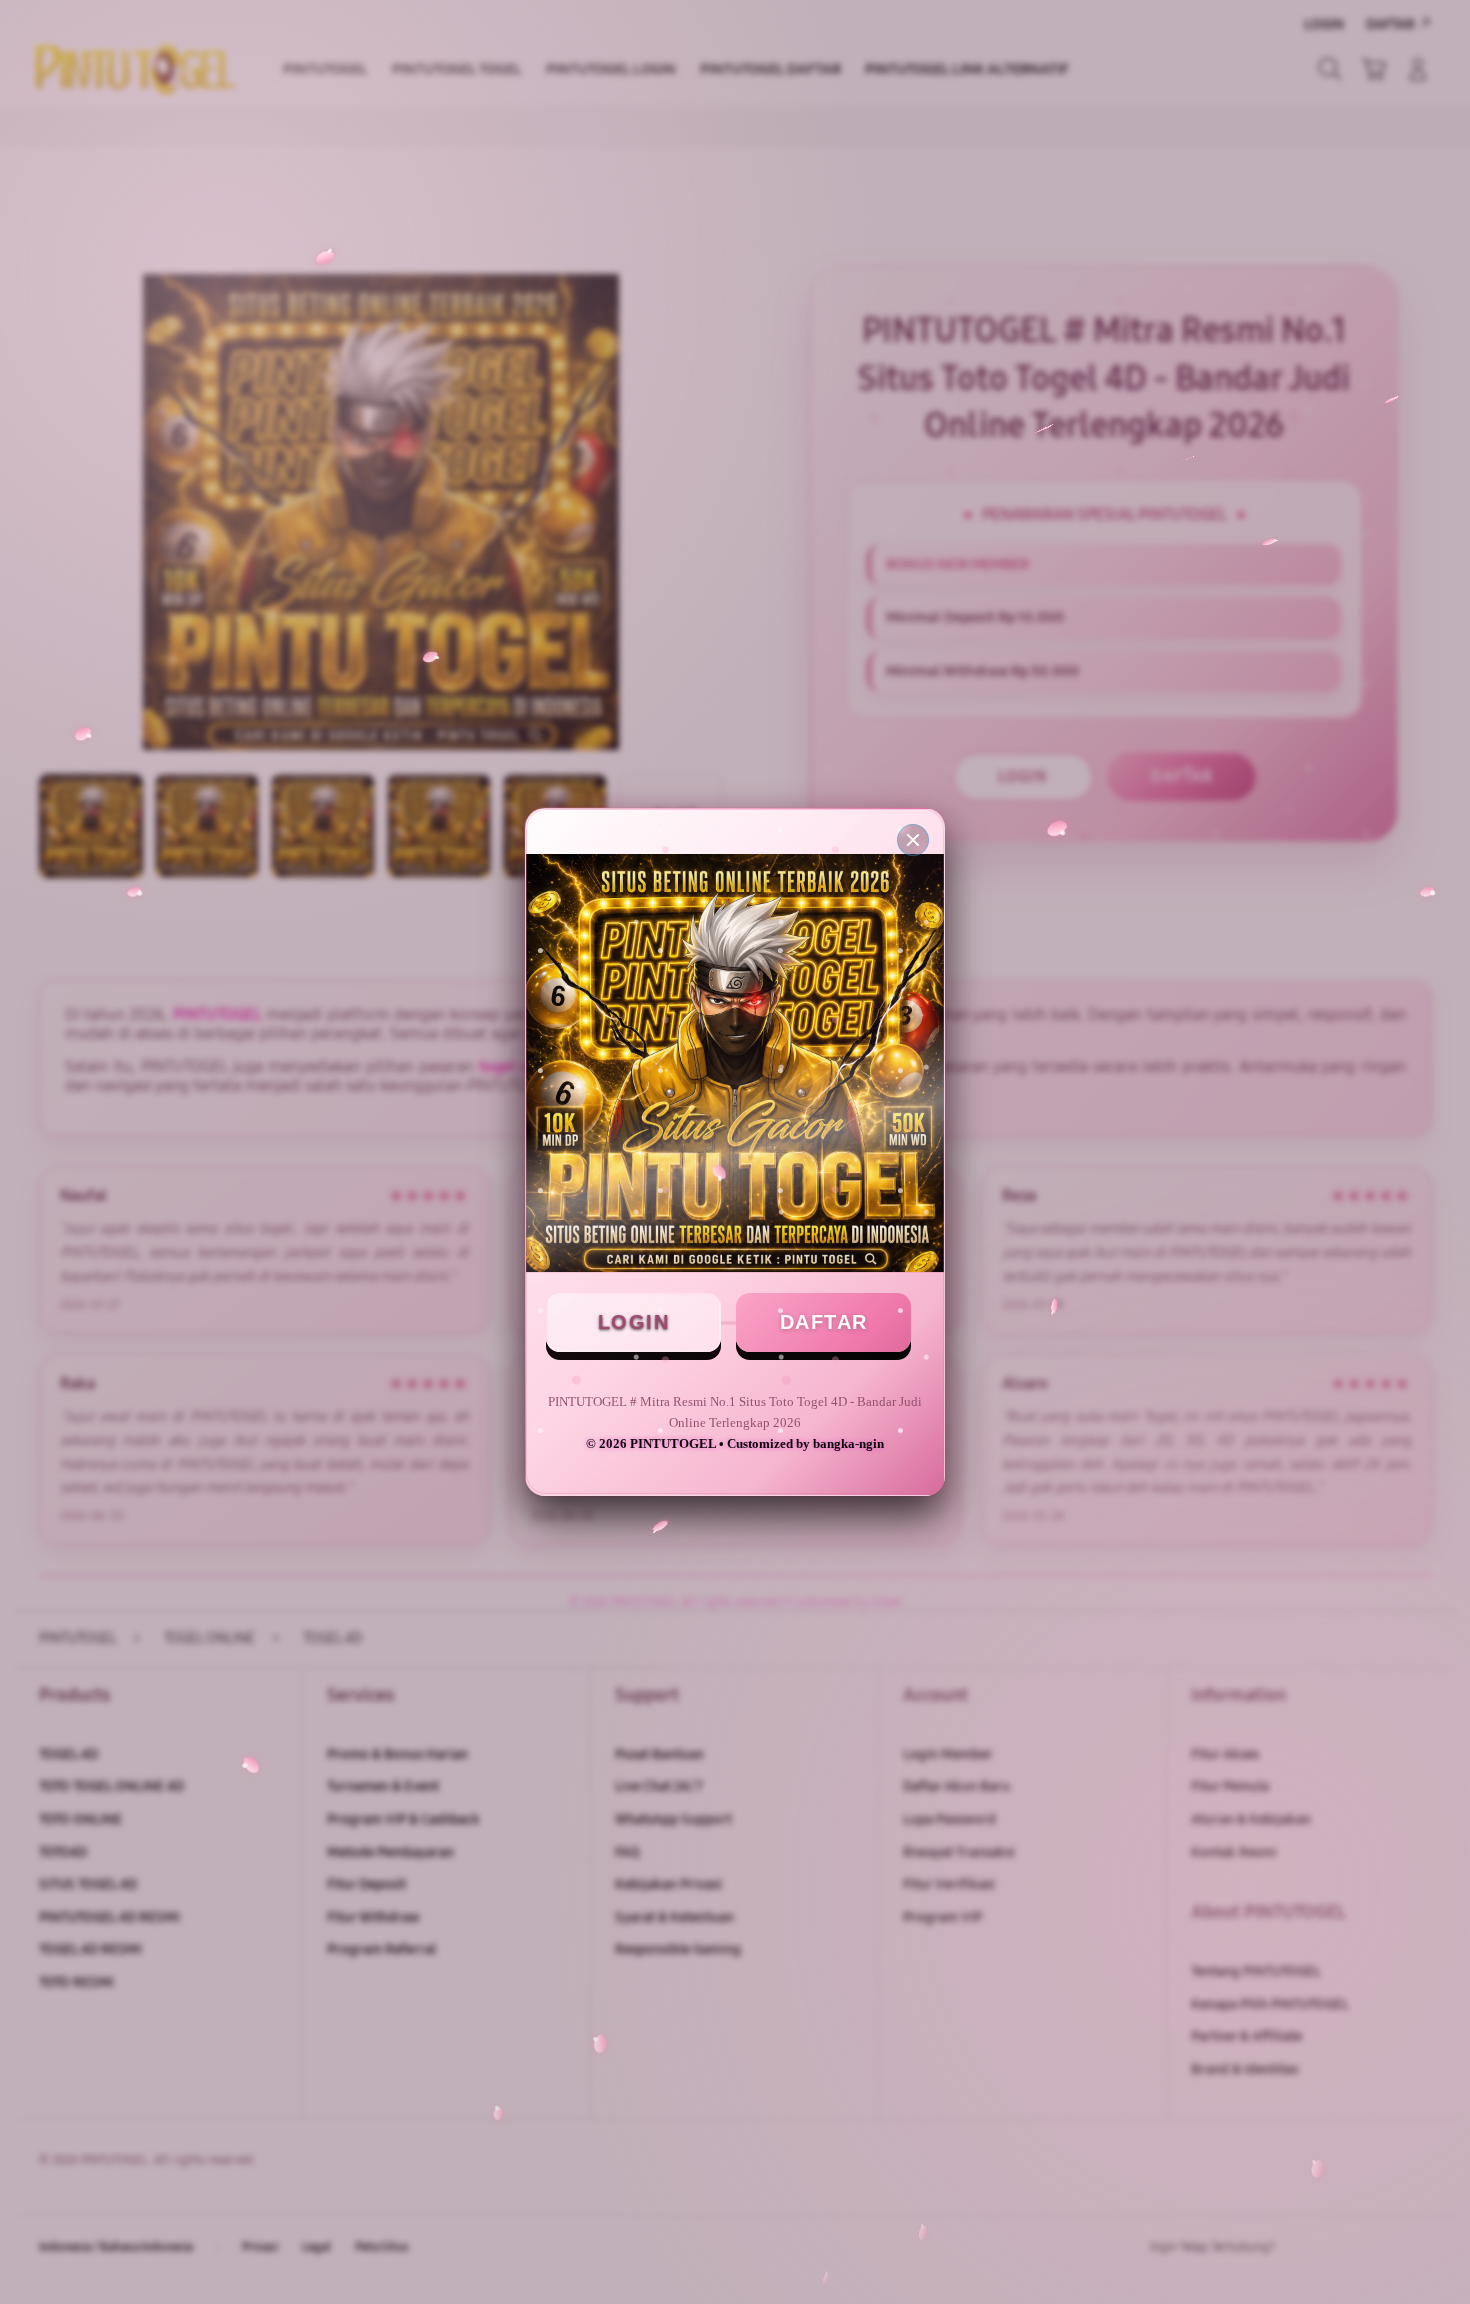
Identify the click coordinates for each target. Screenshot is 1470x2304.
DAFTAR (824, 1322)
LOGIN (634, 1322)
